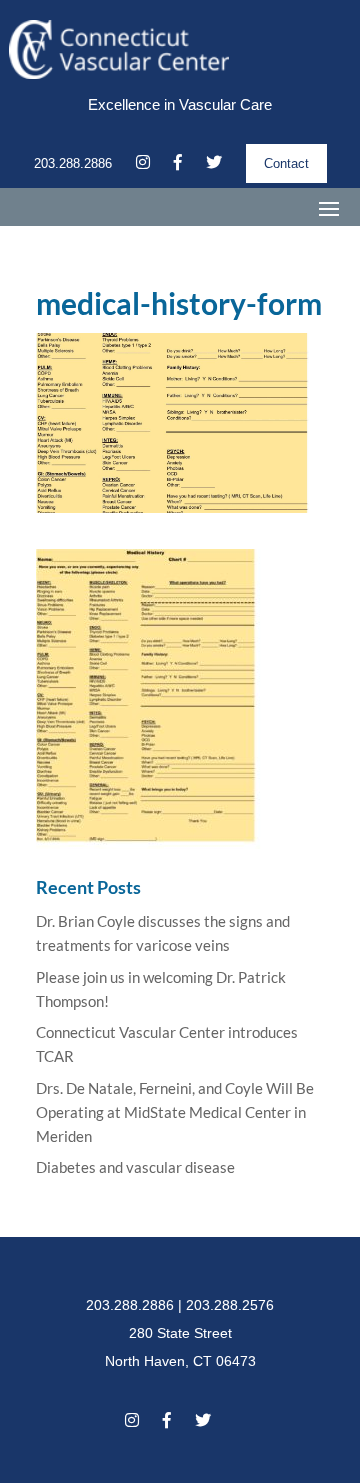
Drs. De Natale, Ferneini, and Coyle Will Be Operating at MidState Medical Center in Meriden (175, 1112)
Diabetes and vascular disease (135, 1167)
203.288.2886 (73, 163)
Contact (286, 163)
